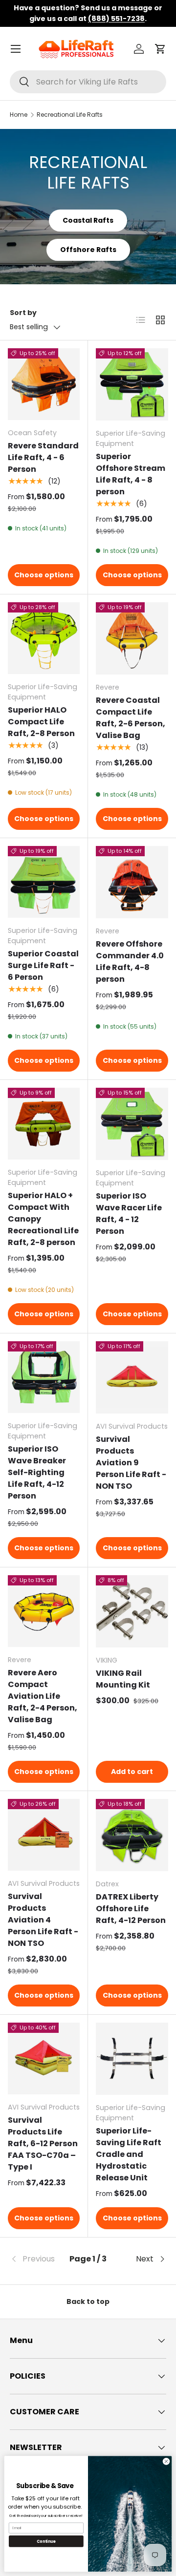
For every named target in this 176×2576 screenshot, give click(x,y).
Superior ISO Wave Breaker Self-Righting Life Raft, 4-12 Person (37, 1472)
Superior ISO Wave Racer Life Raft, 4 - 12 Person (129, 1214)
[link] (36, 2259)
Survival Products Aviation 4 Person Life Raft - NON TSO (43, 1920)
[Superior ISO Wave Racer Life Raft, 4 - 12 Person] (132, 1124)
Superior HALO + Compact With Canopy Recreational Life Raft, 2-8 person (43, 1219)
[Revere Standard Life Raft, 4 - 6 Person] (44, 384)
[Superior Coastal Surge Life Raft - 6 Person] (44, 882)
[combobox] (88, 82)
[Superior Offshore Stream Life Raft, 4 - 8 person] (132, 384)
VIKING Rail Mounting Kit (123, 1679)
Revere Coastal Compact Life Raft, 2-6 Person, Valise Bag (131, 718)
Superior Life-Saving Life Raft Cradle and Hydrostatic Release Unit (129, 2154)
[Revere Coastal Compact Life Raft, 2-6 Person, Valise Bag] (132, 638)
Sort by (23, 313)
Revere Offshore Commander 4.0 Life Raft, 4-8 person (130, 961)
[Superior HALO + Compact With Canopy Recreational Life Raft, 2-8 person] (44, 1124)
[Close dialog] (166, 2461)
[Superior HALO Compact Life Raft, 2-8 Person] (44, 638)
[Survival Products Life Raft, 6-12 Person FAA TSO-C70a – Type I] (44, 2059)
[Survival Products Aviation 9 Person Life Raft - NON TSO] (132, 1377)
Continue (46, 2541)
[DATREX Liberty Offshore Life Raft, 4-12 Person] (132, 1835)
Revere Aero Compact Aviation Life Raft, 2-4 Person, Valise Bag (43, 1696)
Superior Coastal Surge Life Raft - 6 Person (43, 965)
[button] (160, 49)
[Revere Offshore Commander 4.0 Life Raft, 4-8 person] (132, 882)
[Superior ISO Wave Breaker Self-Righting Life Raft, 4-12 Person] (44, 1377)
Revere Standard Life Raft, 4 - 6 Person (43, 457)
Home (19, 115)
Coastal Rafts (88, 220)
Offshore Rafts (88, 250)
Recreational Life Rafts (70, 115)
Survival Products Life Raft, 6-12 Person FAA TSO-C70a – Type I (43, 2143)
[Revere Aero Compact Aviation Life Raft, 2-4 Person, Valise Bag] (44, 1611)
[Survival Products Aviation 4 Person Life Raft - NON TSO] (44, 1835)
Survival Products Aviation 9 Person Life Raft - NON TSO (131, 1463)
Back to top (88, 2302)
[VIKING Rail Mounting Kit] (132, 1611)
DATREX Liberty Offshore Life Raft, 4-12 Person (131, 1909)
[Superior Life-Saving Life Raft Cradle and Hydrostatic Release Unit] (132, 2059)
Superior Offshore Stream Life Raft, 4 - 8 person (131, 474)
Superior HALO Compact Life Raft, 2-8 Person (41, 722)
